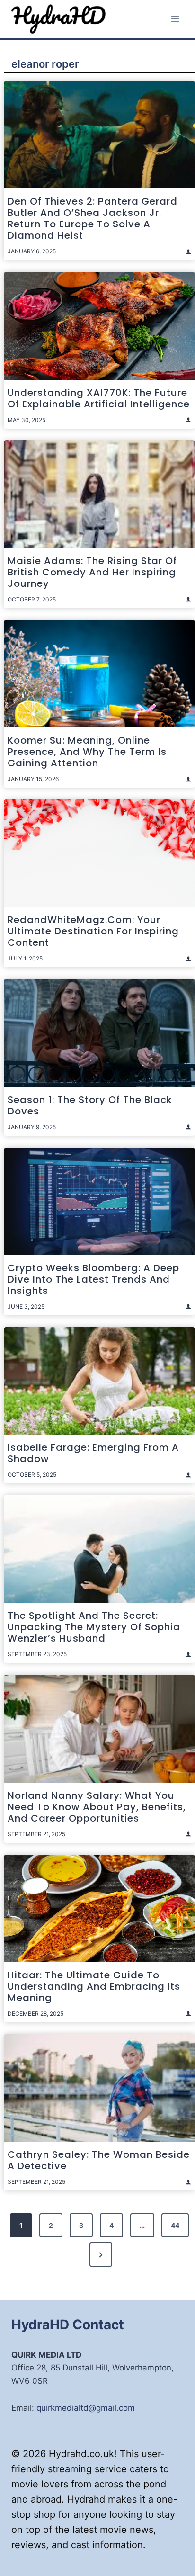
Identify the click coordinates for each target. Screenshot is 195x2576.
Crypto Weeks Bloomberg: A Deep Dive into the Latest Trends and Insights (93, 1279)
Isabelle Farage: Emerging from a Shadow (93, 1453)
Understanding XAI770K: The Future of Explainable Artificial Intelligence (99, 398)
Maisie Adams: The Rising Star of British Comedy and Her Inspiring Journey (92, 572)
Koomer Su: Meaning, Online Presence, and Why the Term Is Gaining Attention (87, 752)
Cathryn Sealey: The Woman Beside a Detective (99, 2160)
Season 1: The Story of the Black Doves (90, 1105)
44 (175, 2225)
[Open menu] (175, 19)
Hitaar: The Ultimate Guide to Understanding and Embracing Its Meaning (94, 1986)
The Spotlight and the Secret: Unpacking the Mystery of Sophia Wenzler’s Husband (94, 1627)
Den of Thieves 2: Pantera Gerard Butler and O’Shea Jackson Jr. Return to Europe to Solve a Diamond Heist (93, 218)
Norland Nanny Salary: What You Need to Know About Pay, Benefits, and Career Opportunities (97, 1807)
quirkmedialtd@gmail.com (86, 2408)
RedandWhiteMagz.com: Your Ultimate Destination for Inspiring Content (93, 931)
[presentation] (99, 135)
